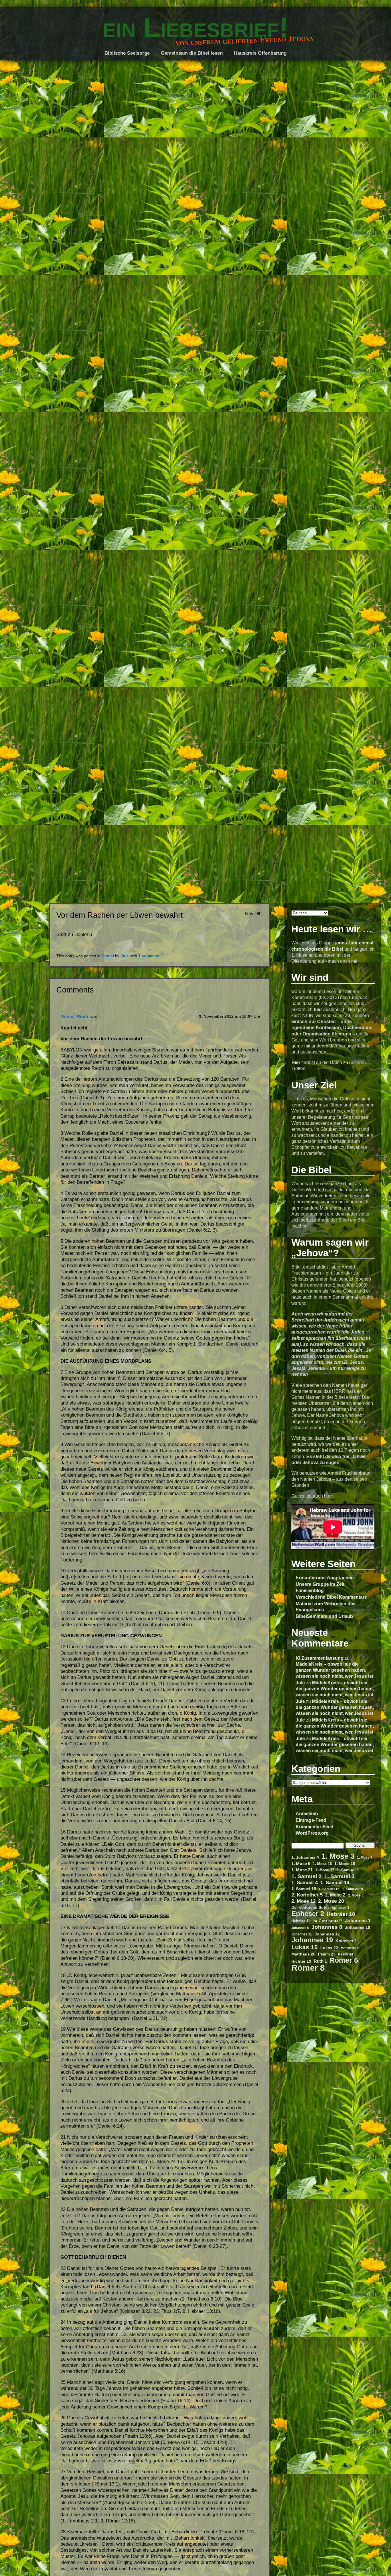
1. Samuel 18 (353, 1889)
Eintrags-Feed (311, 1820)
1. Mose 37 (325, 1870)
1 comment (149, 956)
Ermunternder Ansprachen (325, 1577)
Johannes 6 (300, 1928)
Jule (300, 1683)
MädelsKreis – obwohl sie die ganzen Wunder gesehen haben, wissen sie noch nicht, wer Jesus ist (334, 1670)
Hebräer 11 (301, 1921)
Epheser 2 (308, 1914)
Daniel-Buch (74, 1017)
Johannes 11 (302, 1934)
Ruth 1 (320, 1961)
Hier (296, 1062)
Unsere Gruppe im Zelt (320, 1584)
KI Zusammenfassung (320, 1658)
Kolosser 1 (346, 1941)
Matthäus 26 (303, 1954)
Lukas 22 (329, 1948)
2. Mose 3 (356, 1895)
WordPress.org (312, 1833)
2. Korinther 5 (307, 1895)
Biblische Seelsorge (127, 53)
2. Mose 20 (331, 1901)
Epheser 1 (340, 1908)
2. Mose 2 (335, 1895)
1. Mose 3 (338, 1856)
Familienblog (310, 1590)
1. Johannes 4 (305, 1857)
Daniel (108, 956)
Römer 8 (308, 1968)
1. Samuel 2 (307, 1876)
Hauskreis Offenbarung (260, 53)
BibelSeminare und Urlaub (324, 1616)
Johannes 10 (358, 1927)
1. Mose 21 (302, 1870)
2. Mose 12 (303, 1901)
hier (318, 1009)
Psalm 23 (327, 1954)
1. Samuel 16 (329, 1889)
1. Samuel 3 (339, 1876)
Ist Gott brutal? (327, 1921)
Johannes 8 (327, 1927)
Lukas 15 (305, 1947)
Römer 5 (344, 1960)
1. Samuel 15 (304, 1889)
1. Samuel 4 (305, 1883)
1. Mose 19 (345, 1864)
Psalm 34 (346, 1954)
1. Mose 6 (301, 1864)
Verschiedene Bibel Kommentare (331, 1597)
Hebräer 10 (341, 1914)
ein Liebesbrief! (196, 27)
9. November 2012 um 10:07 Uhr (230, 1016)
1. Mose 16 (322, 1864)
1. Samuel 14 (335, 1883)
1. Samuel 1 (348, 1870)
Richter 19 (301, 1961)
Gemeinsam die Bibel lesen (192, 53)
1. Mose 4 (365, 1857)
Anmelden (307, 1813)
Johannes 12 (327, 1934)
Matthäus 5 (350, 1948)
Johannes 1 (358, 1921)
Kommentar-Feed (315, 1827)
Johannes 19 (312, 1940)
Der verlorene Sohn (310, 1907)
